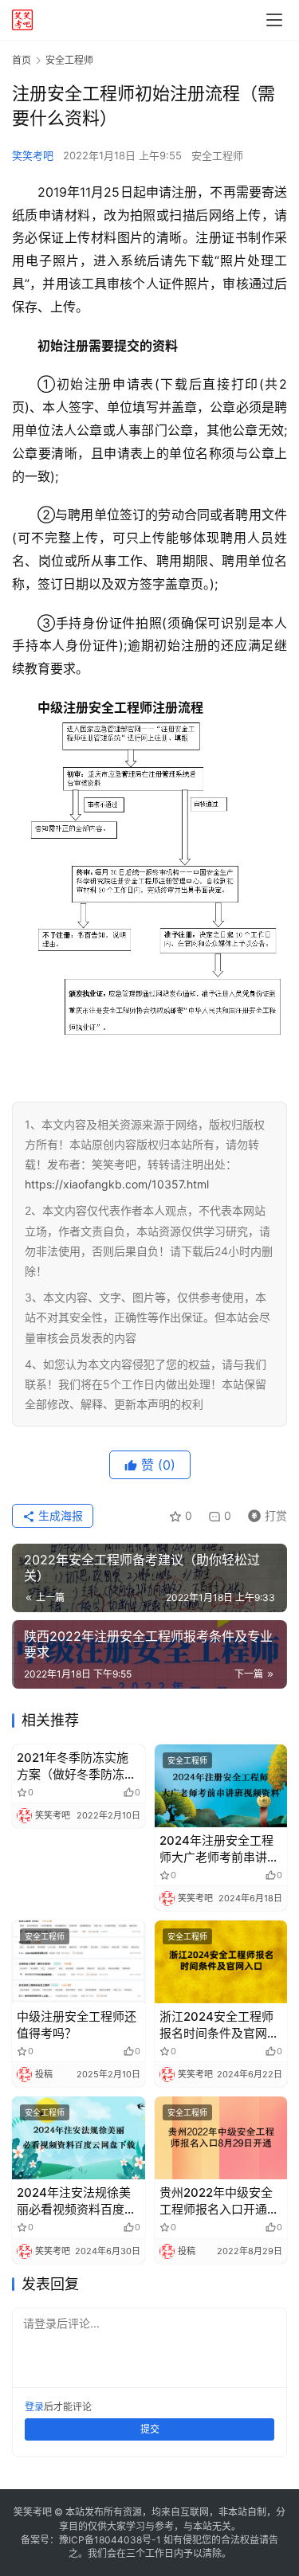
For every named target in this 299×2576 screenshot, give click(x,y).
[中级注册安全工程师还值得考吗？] (79, 1962)
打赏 (264, 1513)
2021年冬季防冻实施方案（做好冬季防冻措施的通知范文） (77, 1766)
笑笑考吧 (33, 155)
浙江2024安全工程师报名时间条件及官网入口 (219, 2025)
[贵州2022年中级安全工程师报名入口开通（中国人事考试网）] (221, 2138)
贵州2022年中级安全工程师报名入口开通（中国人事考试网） (216, 2201)
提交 (150, 2429)
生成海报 (59, 1515)
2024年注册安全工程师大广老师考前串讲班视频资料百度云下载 (219, 1849)
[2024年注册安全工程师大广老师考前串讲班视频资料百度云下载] (221, 1786)
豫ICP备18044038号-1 (110, 2540)
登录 (34, 2407)
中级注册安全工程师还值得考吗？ (77, 2025)
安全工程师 (217, 155)
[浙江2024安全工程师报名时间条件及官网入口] (221, 1962)
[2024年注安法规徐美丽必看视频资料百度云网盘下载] (79, 2138)
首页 (22, 60)
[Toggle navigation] (274, 20)
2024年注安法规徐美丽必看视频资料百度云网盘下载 (77, 2201)
